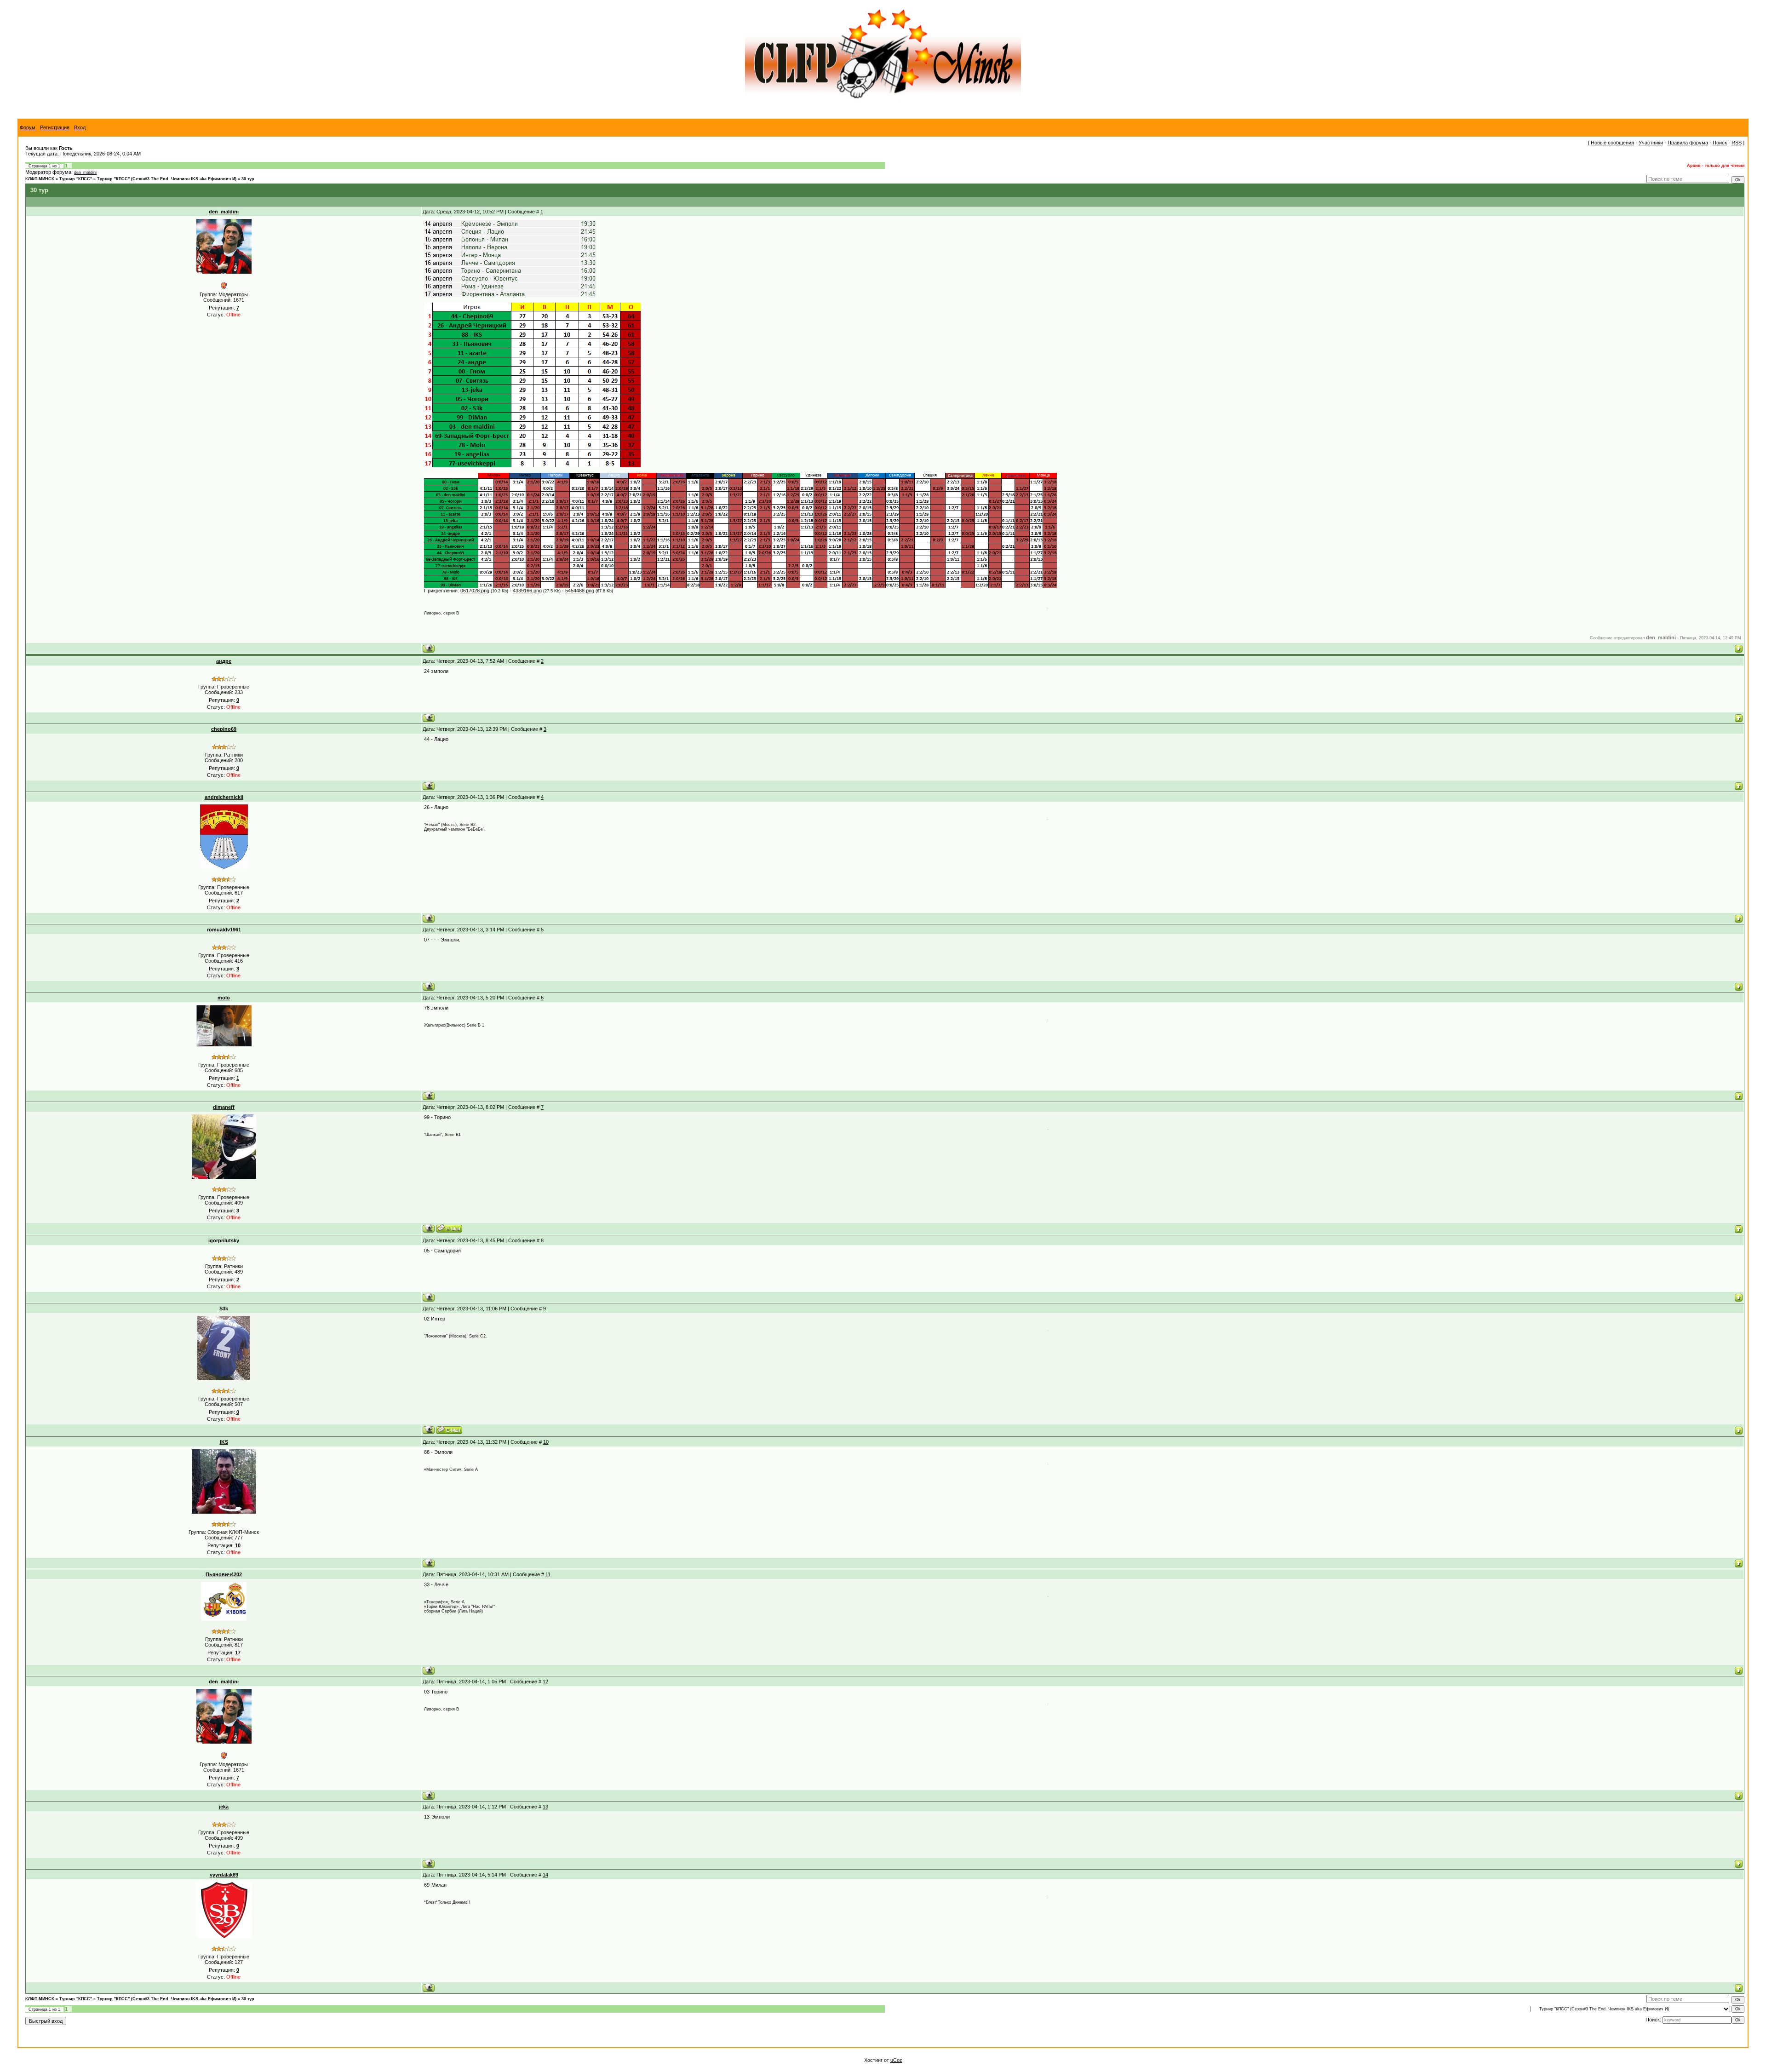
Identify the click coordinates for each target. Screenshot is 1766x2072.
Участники (1651, 143)
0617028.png (475, 591)
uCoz (896, 2060)
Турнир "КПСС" (76, 179)
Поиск (1720, 143)
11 (548, 1574)
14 (545, 1875)
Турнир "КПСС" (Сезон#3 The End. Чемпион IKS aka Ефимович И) (167, 179)
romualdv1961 (224, 930)
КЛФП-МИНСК (40, 179)
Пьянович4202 (224, 1574)
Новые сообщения (1612, 143)
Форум (28, 127)
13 (545, 1807)
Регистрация (55, 127)
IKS (224, 1442)
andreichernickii (224, 797)
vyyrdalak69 (224, 1875)
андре (224, 661)
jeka (224, 1807)
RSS (1737, 143)
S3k (224, 1309)
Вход (80, 127)
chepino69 (224, 729)
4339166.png (527, 591)
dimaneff (224, 1107)
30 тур (248, 179)
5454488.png (580, 591)
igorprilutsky (224, 1240)
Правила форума (1688, 143)
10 (546, 1442)
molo (224, 998)
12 (545, 1682)
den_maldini (85, 172)
